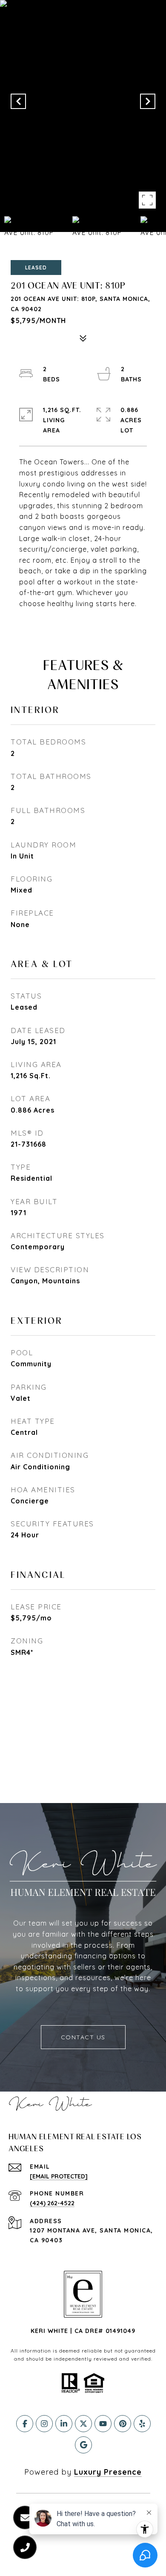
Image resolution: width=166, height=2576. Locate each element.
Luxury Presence (108, 2472)
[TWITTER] (83, 2424)
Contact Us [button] (83, 2037)
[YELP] (142, 2424)
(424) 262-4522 (52, 2203)
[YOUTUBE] (103, 2424)
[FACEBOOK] (25, 2424)
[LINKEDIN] (64, 2424)
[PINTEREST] (123, 2424)
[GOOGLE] (83, 2445)
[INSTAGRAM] (44, 2424)
